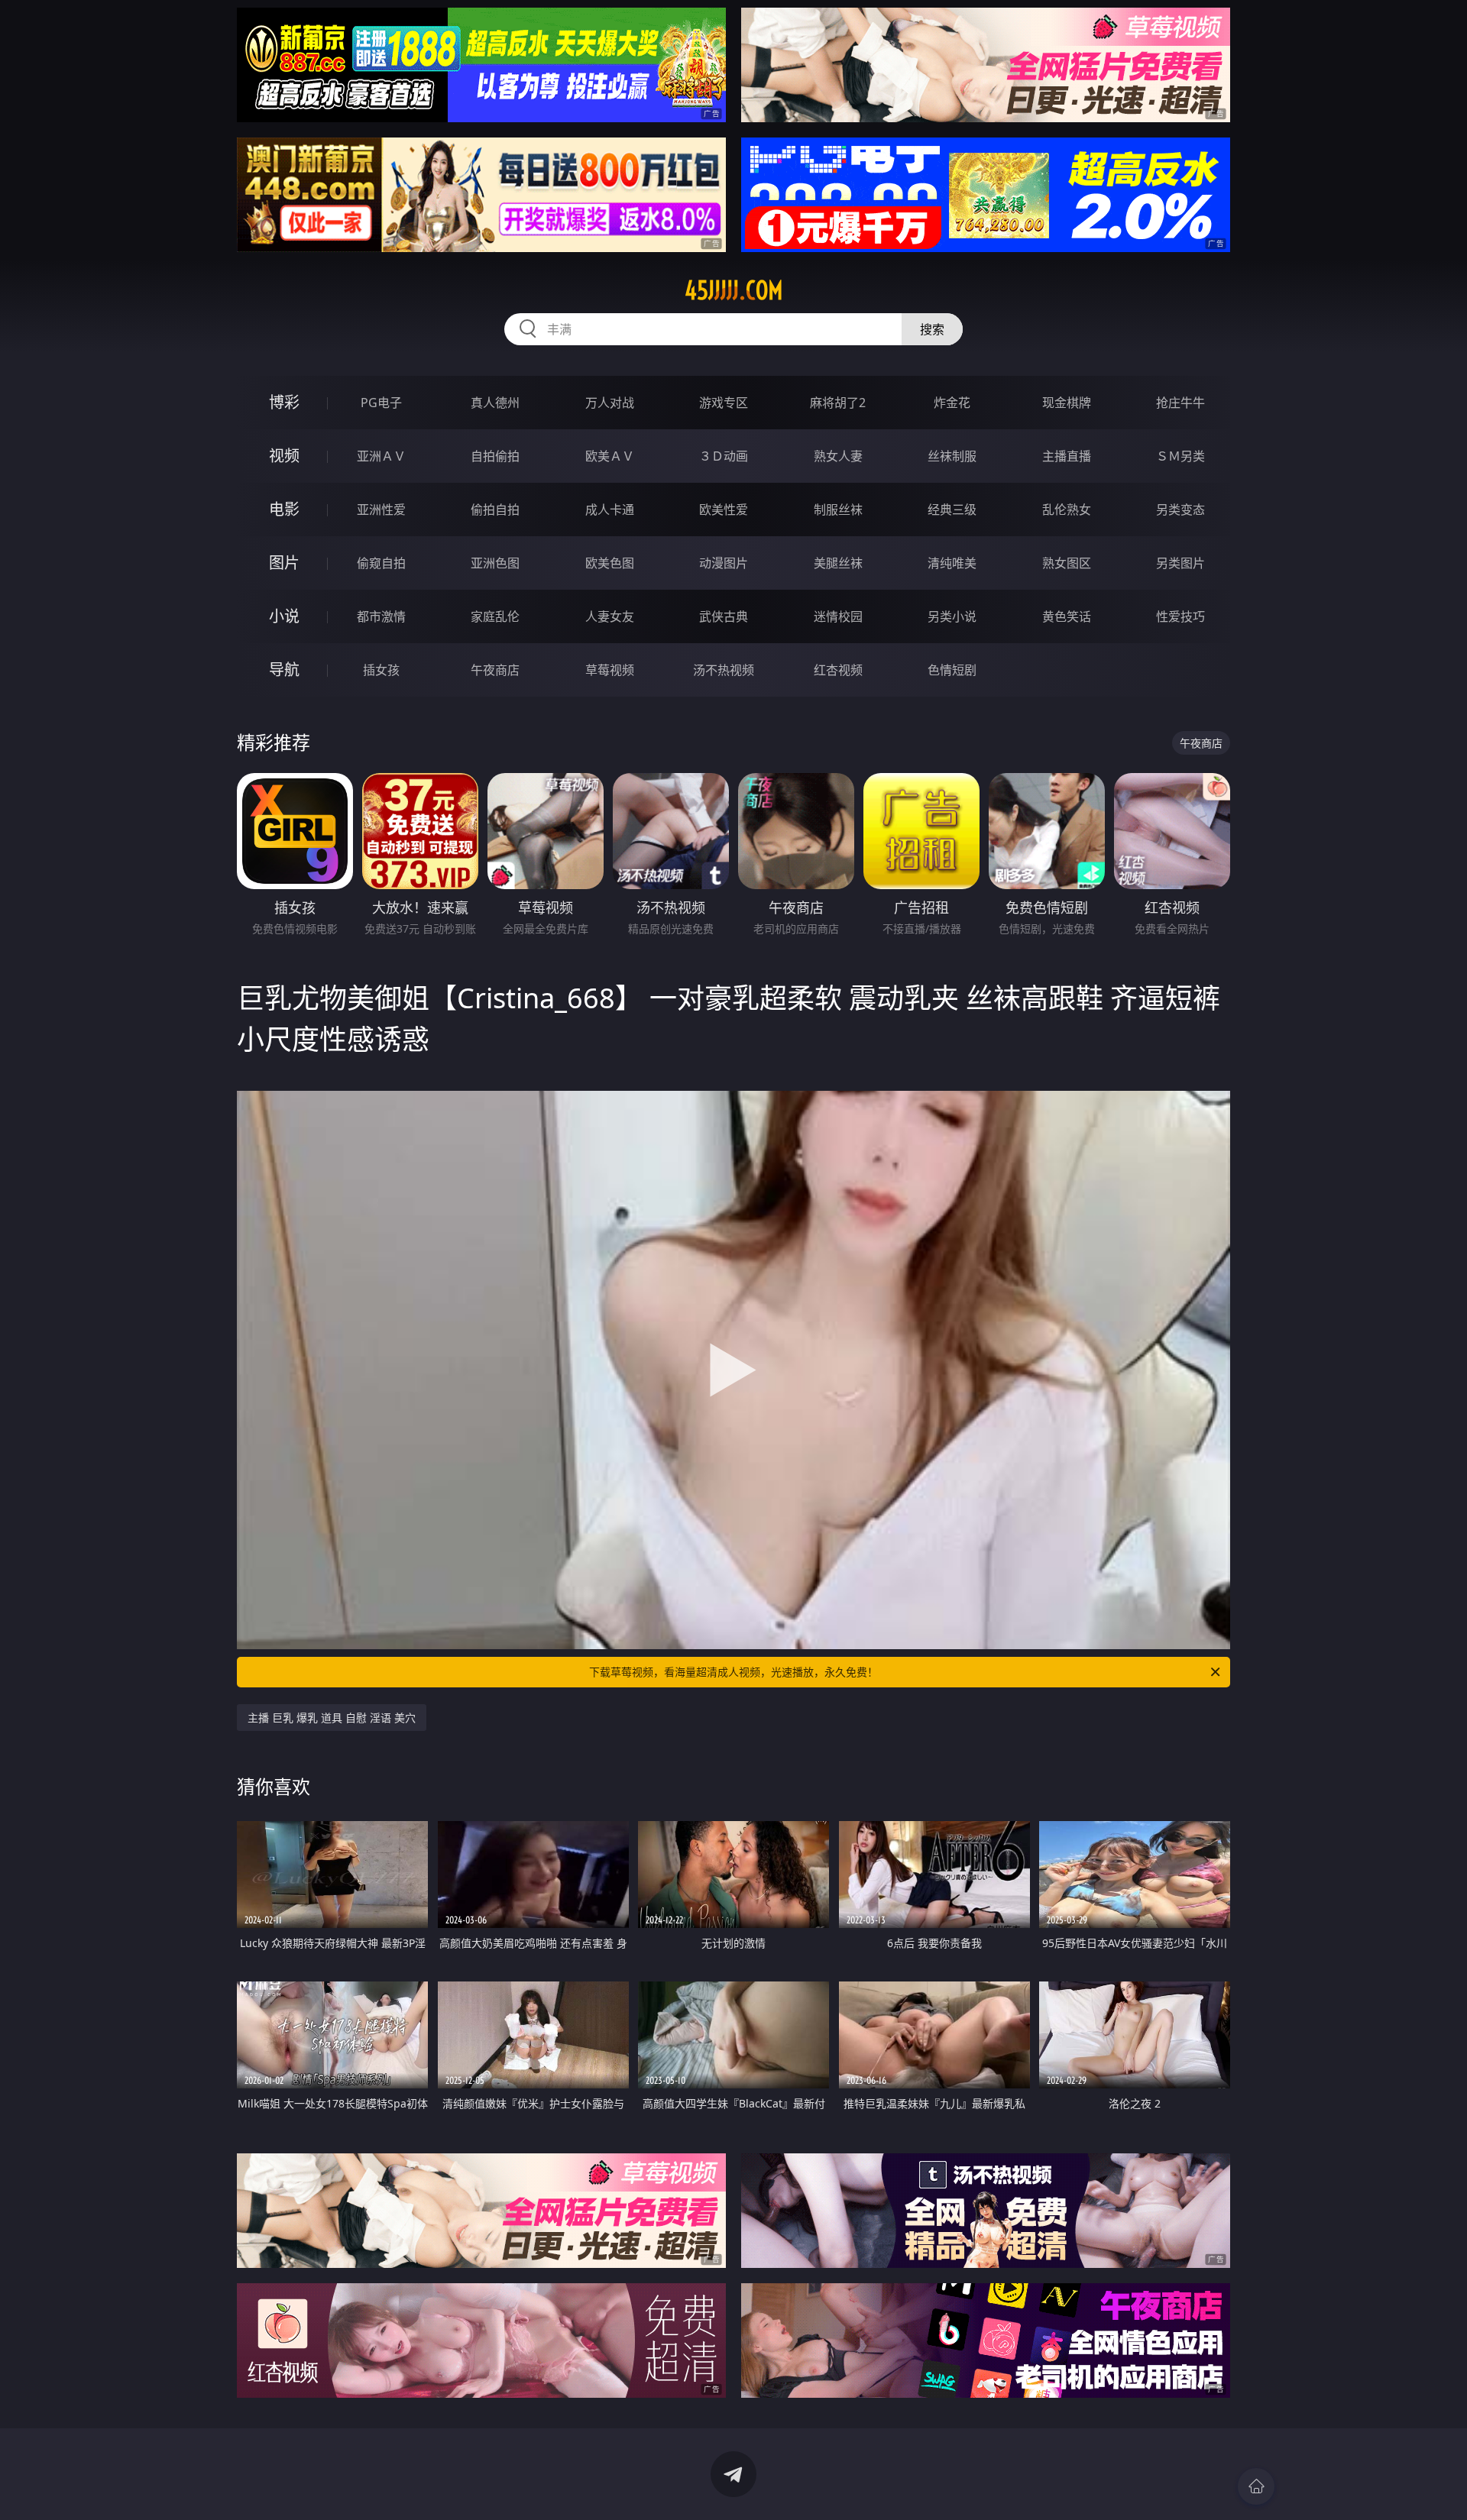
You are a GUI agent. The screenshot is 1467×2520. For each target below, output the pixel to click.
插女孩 (381, 670)
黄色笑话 (1067, 616)
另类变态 (1180, 509)
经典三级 (952, 509)
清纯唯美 (952, 563)
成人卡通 (610, 509)
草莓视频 (610, 670)
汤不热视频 (724, 670)
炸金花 (952, 403)
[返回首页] (1256, 2486)
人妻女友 (610, 616)
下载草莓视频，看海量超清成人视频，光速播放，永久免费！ (733, 1672)
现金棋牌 (1067, 403)
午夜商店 (495, 670)
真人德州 (495, 403)
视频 (284, 456)
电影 (284, 509)
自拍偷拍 (495, 456)
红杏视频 (838, 670)
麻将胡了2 (838, 403)
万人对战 (610, 403)
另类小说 (952, 616)
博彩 (284, 402)
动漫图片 (724, 563)
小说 (284, 616)
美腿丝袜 (838, 563)
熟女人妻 (838, 456)
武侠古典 (724, 616)
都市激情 (381, 616)
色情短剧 (952, 670)
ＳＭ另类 (1180, 456)
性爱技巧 (1180, 616)
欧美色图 (610, 563)
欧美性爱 (724, 509)
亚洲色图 (495, 563)
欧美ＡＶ (610, 456)
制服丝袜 (838, 509)
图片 (284, 563)
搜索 (932, 329)
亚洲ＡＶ (381, 456)
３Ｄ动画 (724, 456)
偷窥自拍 (381, 563)
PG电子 (381, 403)
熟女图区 (1067, 563)
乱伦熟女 (1067, 509)
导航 (284, 670)
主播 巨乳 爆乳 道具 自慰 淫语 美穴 (332, 1718)
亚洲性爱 (381, 509)
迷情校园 (838, 616)
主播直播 (1067, 456)
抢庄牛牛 (1180, 403)
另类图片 (1180, 563)
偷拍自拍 (495, 509)
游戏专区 (724, 403)
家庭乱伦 (495, 616)
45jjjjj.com (734, 290)
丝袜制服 (952, 456)
